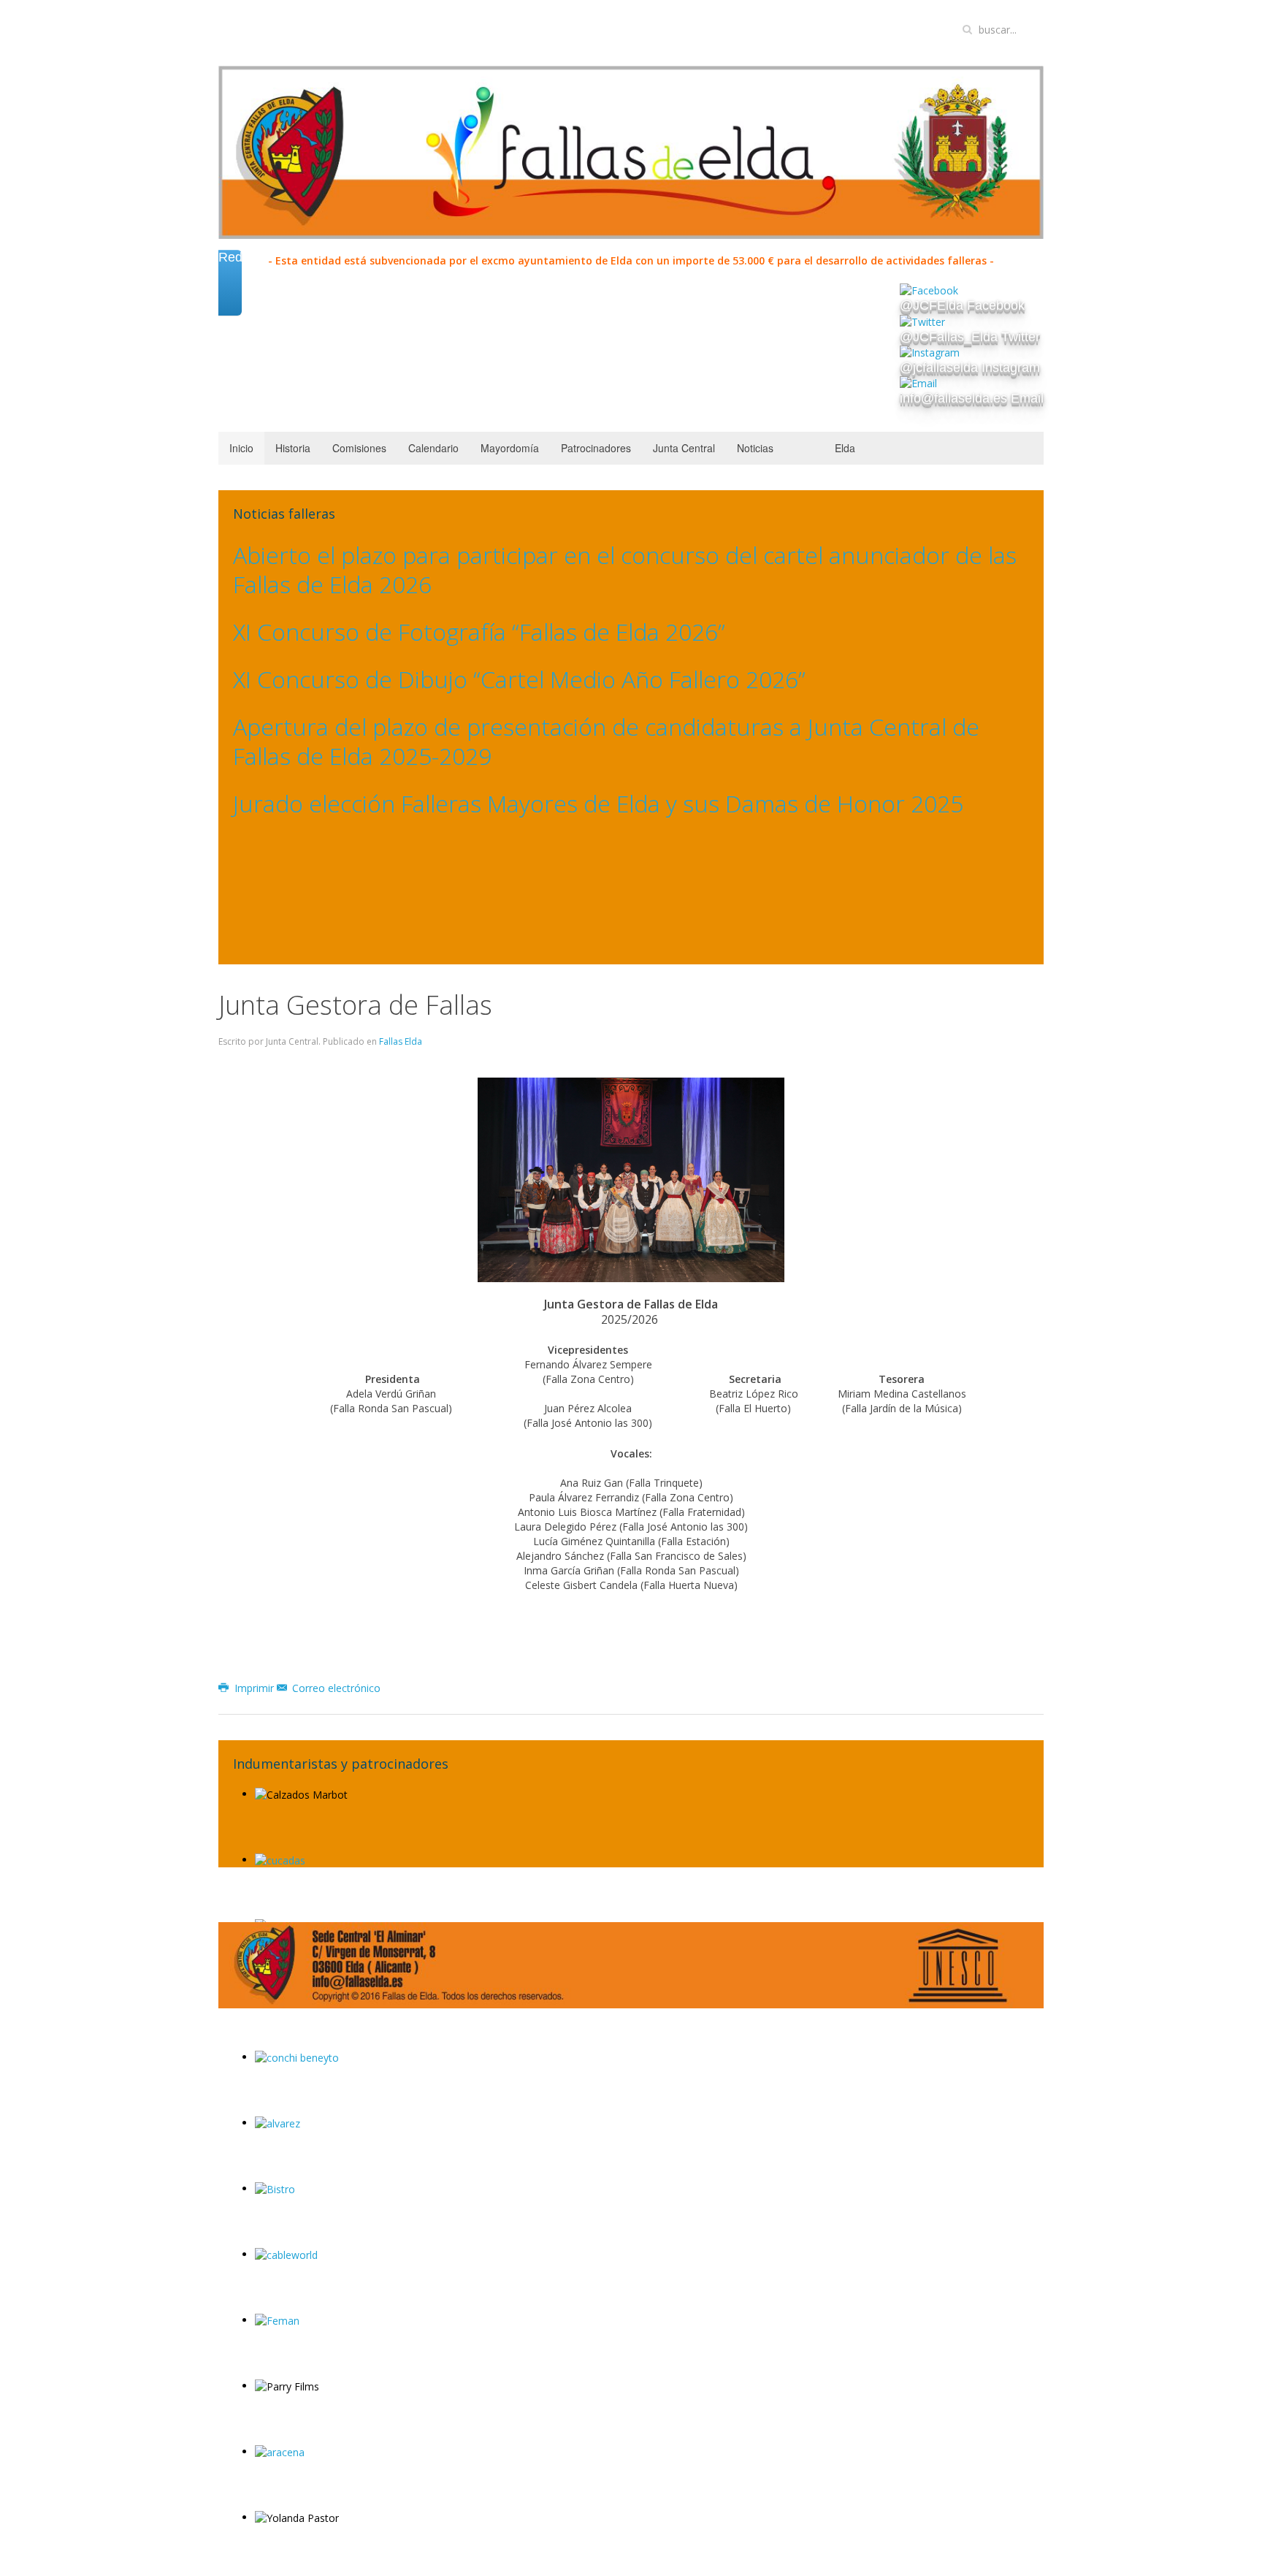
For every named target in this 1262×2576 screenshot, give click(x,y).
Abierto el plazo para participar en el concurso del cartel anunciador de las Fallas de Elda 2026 (625, 569)
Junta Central (684, 448)
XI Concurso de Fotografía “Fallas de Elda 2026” (479, 632)
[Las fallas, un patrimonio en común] (958, 1964)
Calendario (433, 448)
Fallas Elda (401, 1041)
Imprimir (254, 1688)
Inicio (241, 448)
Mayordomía (510, 448)
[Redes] (230, 299)
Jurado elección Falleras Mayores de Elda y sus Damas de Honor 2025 (598, 803)
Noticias (755, 448)
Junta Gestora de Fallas (355, 1005)
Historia (293, 448)
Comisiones (359, 448)
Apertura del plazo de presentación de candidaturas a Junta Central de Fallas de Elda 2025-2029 (606, 741)
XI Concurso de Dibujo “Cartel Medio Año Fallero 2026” (519, 679)
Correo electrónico (335, 1688)
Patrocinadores (596, 448)
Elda (845, 448)
